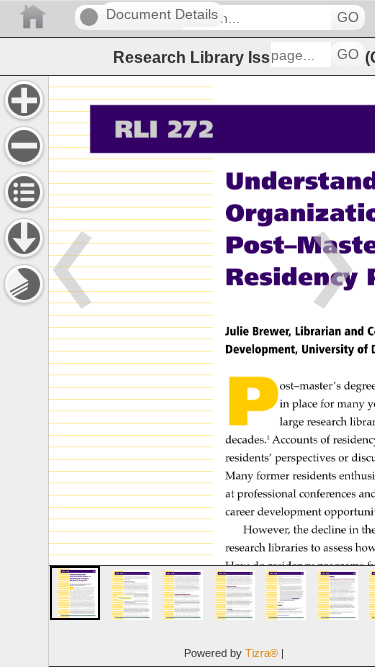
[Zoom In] (24, 100)
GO (348, 17)
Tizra (261, 653)
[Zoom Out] (24, 146)
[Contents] (24, 192)
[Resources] (24, 238)
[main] (211, 371)
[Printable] (24, 284)
